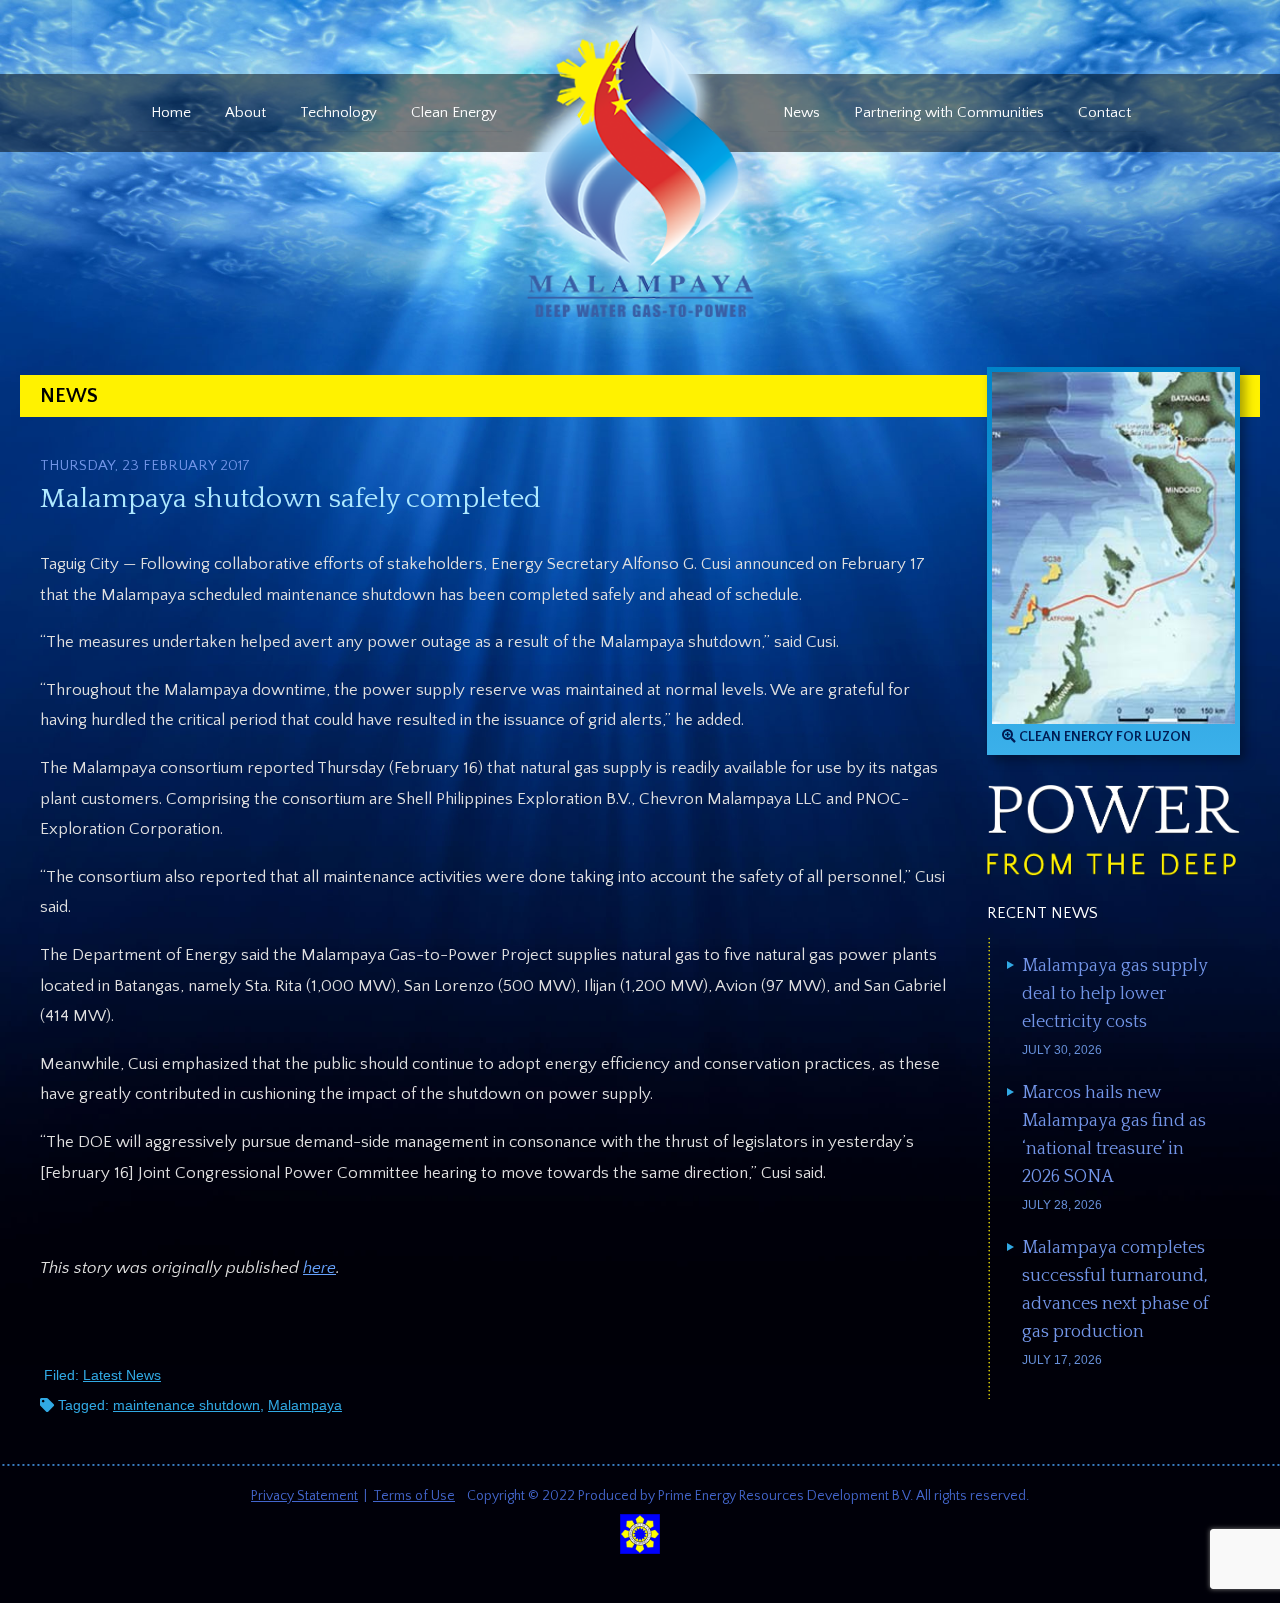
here (319, 1268)
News (801, 112)
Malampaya (305, 1405)
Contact (1104, 112)
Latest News (122, 1375)
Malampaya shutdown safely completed (290, 498)
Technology (338, 112)
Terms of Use (414, 1496)
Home (171, 112)
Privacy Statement (304, 1496)
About (245, 112)
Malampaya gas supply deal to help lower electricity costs (1115, 994)
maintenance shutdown (186, 1405)
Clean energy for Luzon (1103, 737)
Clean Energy (454, 112)
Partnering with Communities (949, 112)
